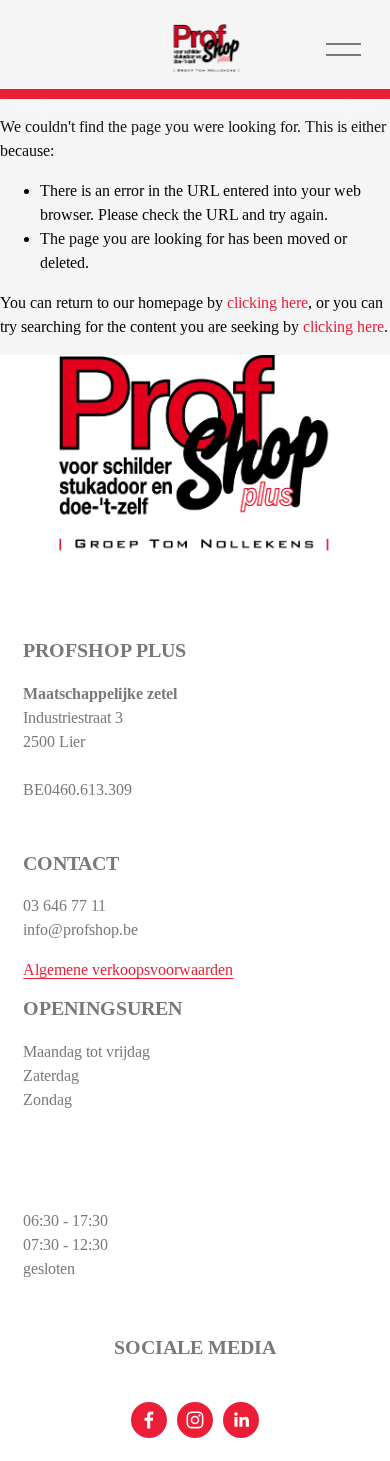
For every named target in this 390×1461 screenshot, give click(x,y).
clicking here (267, 302)
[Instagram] (195, 1420)
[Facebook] (149, 1420)
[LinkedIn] (241, 1420)
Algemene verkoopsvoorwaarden (128, 969)
